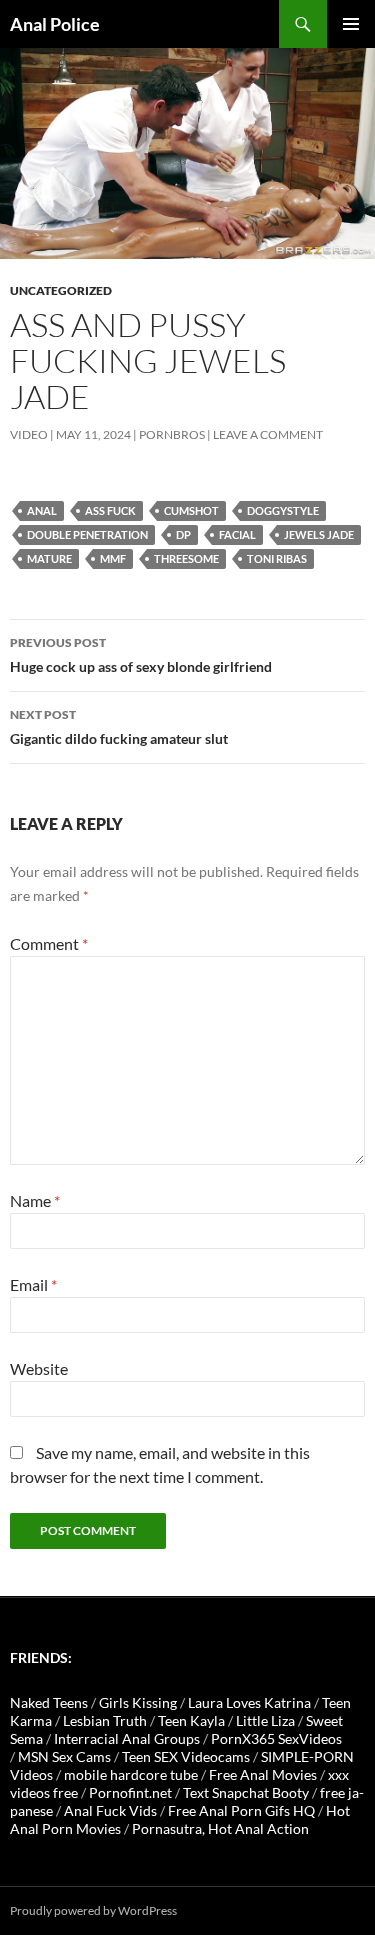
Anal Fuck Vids (110, 1810)
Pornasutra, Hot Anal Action (220, 1828)
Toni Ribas (277, 558)
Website (39, 1368)
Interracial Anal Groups (127, 1738)
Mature (49, 558)
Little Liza (265, 1720)
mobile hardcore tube (131, 1774)
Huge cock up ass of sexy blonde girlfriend (141, 655)
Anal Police (55, 24)
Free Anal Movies (263, 1774)
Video (29, 434)
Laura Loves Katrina (249, 1702)
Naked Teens (49, 1702)
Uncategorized (61, 290)
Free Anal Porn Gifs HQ (241, 1810)
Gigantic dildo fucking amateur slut (119, 727)
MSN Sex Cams (64, 1756)
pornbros (172, 434)
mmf (113, 558)
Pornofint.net (130, 1792)
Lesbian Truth (105, 1720)
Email (33, 1284)
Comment (49, 943)
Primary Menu (351, 24)
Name (35, 1200)
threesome (186, 558)
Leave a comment (268, 434)
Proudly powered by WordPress (93, 1910)
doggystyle (283, 510)
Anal (42, 510)
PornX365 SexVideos (276, 1738)
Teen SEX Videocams (186, 1756)
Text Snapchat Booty (246, 1792)
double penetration (87, 534)
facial (237, 534)
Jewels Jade (319, 534)
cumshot (191, 510)
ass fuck (110, 510)
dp (183, 534)
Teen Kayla (191, 1720)
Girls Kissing (138, 1702)
